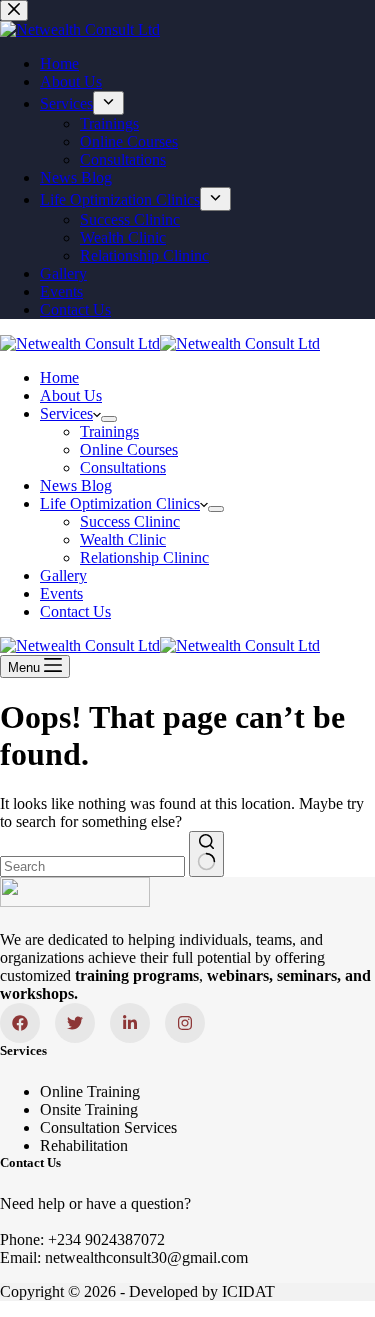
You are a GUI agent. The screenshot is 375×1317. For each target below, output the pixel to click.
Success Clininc (130, 521)
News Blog (76, 485)
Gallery (63, 575)
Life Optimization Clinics (120, 503)
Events (61, 593)
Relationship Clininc (144, 557)
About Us (71, 395)
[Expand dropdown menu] (109, 419)
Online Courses (129, 449)
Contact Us (75, 611)
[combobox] (92, 866)
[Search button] (206, 854)
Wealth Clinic (123, 539)
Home (59, 377)
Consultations (123, 467)
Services (66, 413)
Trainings (109, 431)
